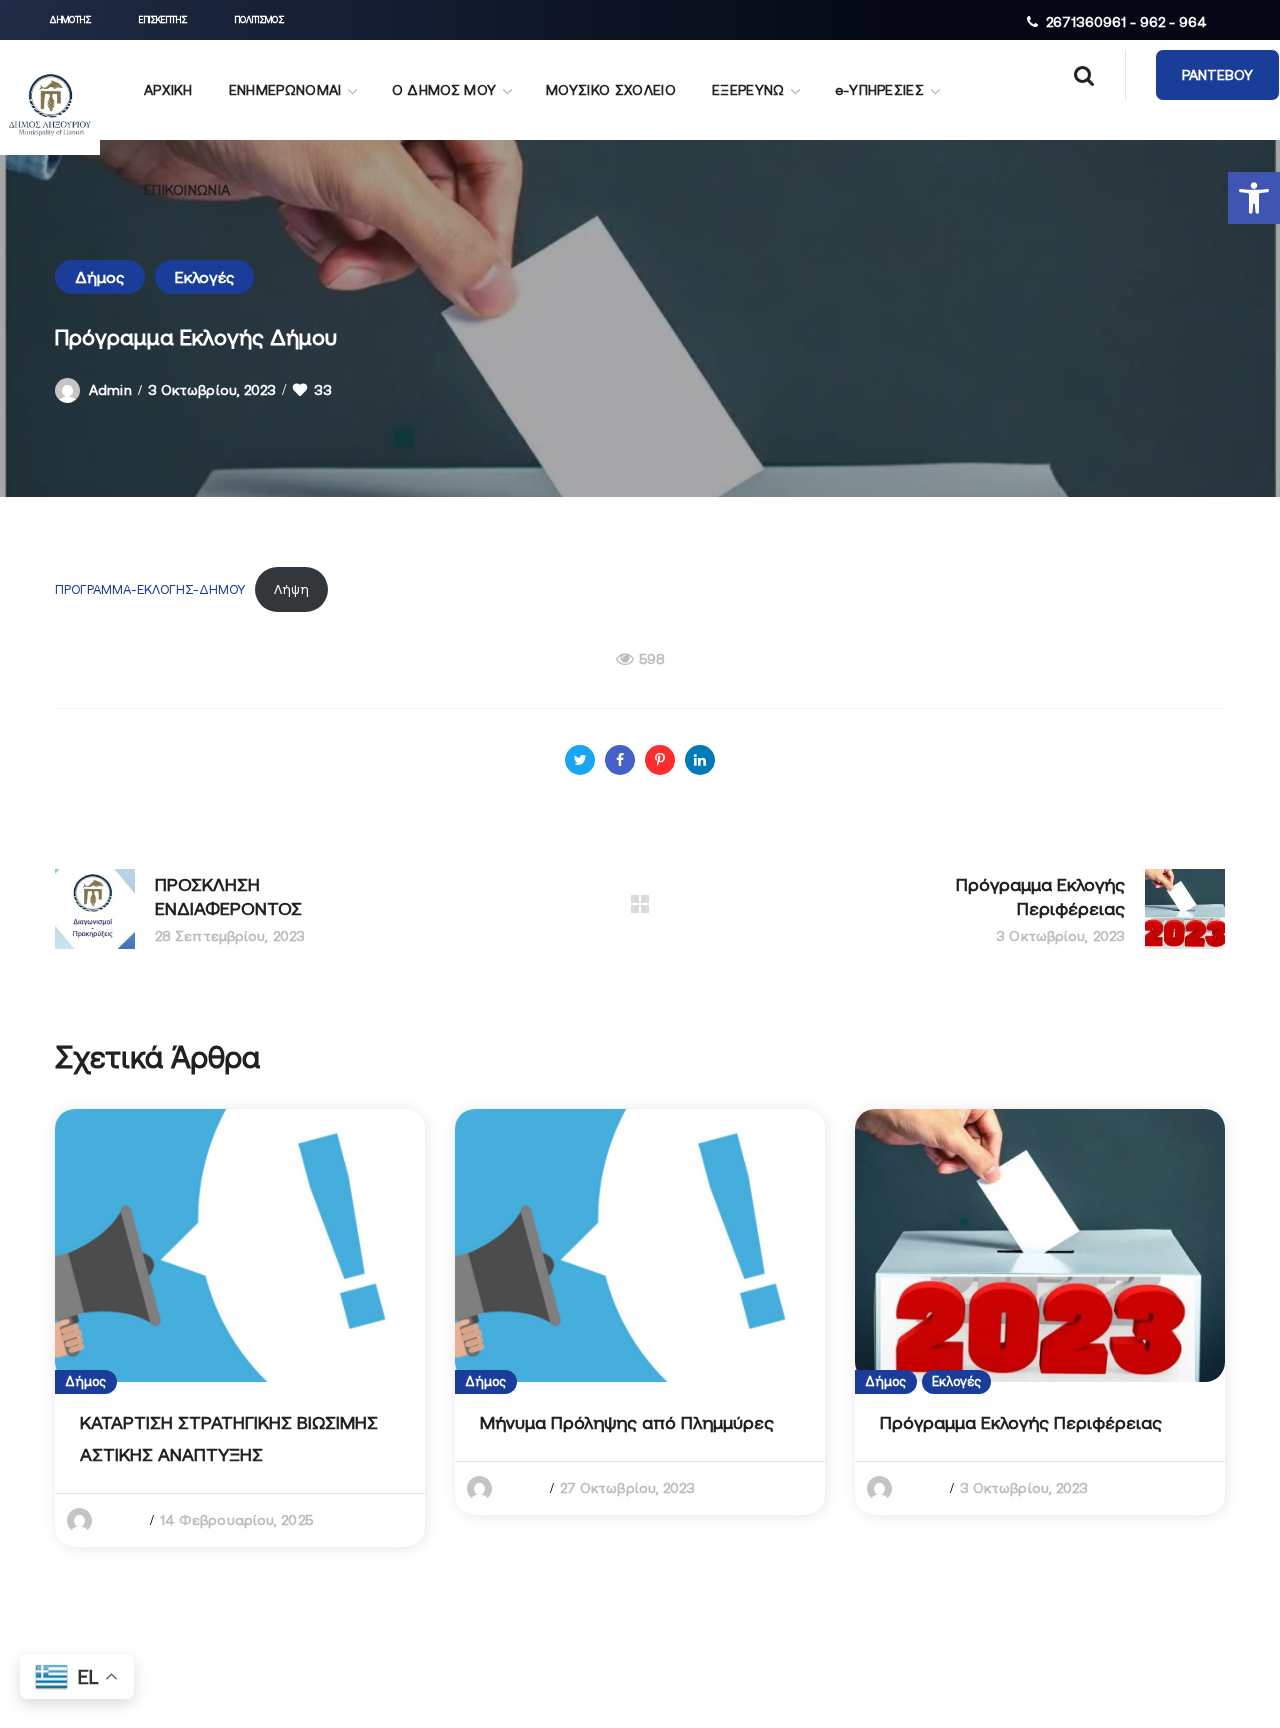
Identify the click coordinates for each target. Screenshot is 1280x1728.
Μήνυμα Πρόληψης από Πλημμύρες (627, 1422)
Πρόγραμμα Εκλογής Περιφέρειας (1021, 1422)
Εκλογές (205, 277)
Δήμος (100, 277)
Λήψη (291, 589)
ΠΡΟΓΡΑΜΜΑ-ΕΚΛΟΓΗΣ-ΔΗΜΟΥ (150, 589)
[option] (240, 1328)
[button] (1254, 198)
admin (110, 390)
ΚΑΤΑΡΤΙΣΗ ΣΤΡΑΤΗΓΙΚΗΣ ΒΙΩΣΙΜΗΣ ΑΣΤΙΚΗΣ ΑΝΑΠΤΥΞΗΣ (229, 1438)
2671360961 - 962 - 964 (1126, 22)
